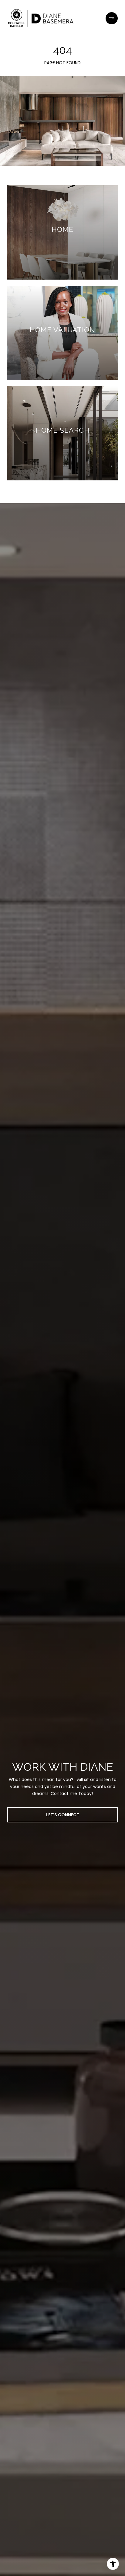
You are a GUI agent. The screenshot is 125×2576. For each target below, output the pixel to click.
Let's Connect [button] (63, 1815)
